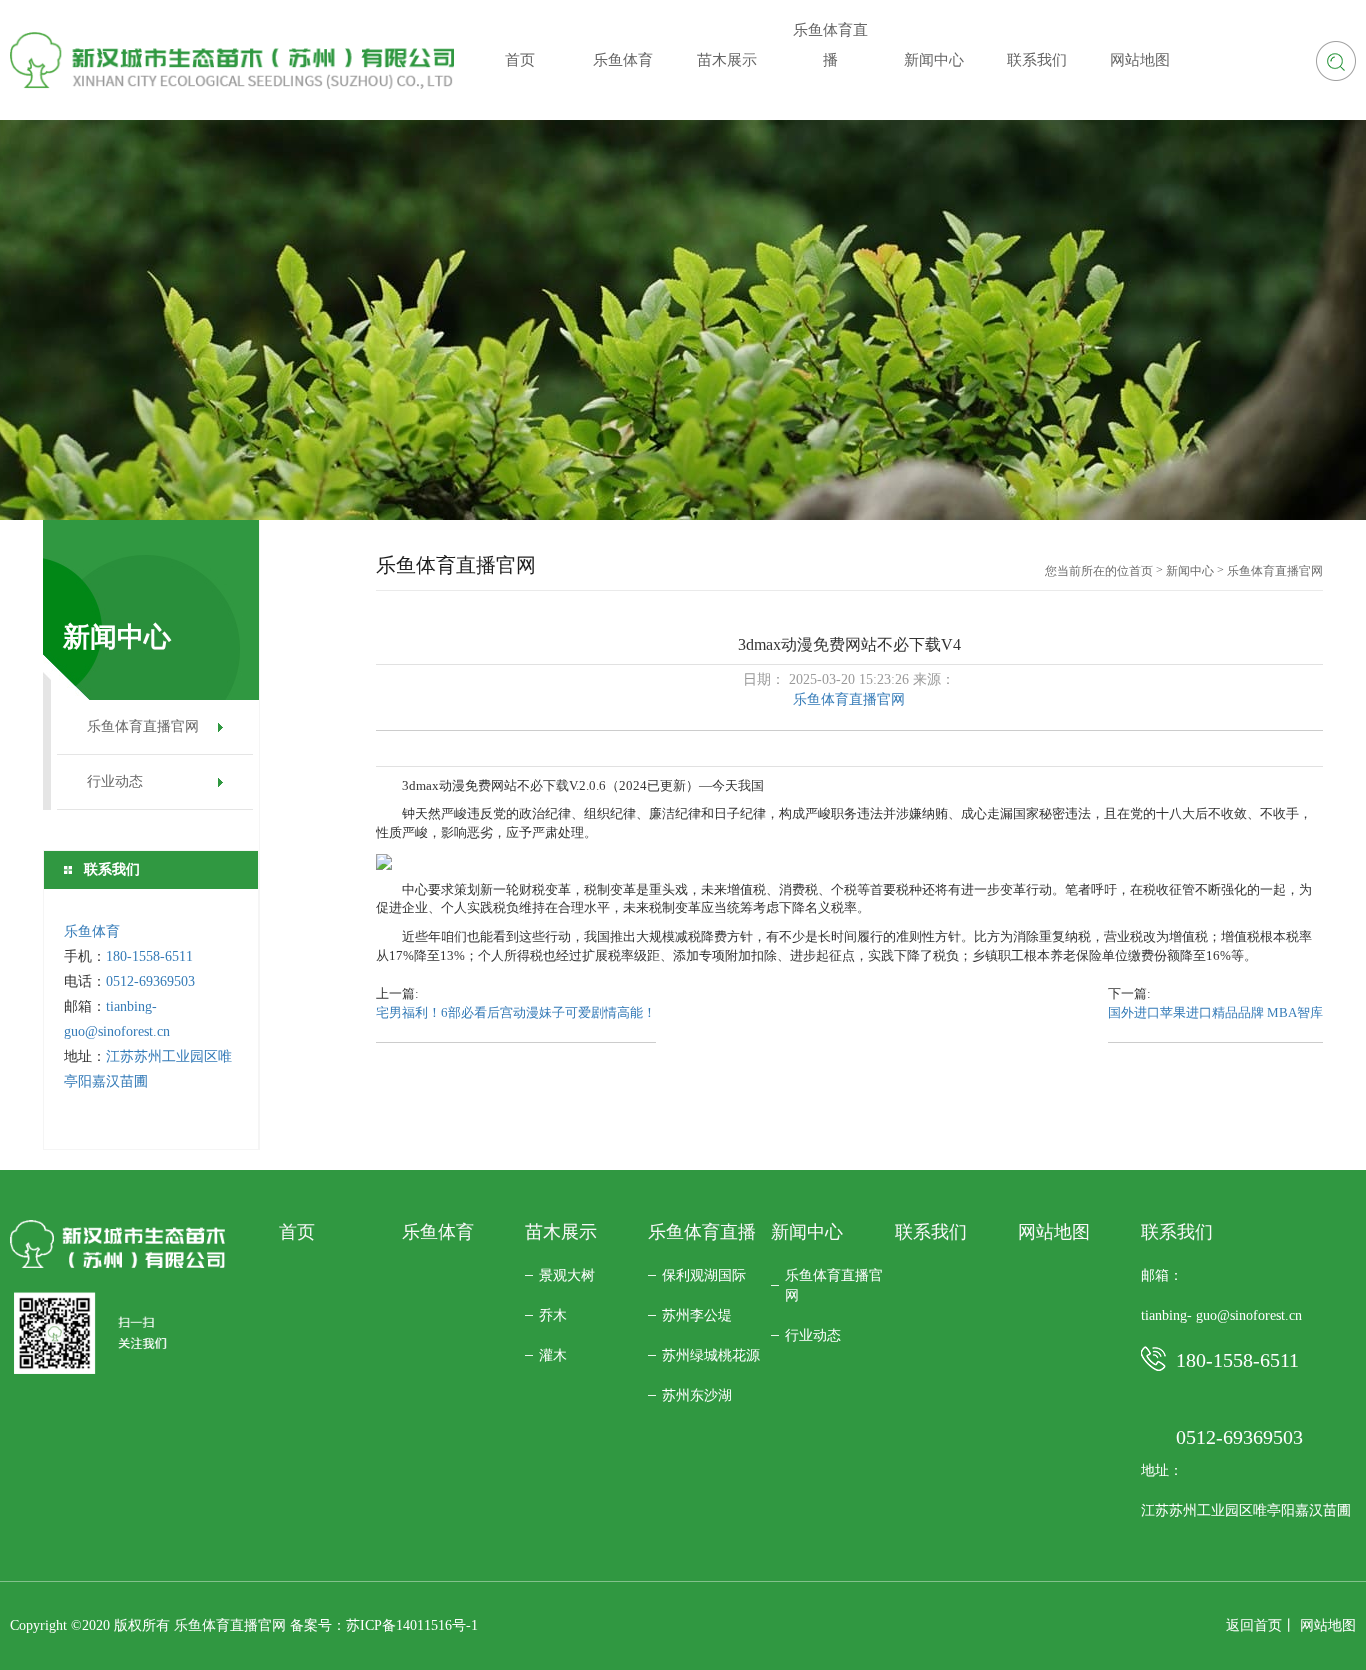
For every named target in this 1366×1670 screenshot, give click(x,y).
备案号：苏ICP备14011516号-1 (384, 1625)
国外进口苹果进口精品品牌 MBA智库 (1215, 1012)
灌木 (553, 1355)
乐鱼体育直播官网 (143, 726)
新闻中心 (1190, 571)
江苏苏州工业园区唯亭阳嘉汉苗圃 (1246, 1510)
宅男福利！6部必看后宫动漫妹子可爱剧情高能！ (516, 1012)
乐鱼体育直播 (702, 1232)
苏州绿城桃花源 (711, 1355)
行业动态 (115, 781)
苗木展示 (561, 1232)
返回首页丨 (1261, 1625)
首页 (1141, 571)
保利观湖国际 (704, 1275)
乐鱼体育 (92, 931)
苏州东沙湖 (697, 1395)
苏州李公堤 (697, 1315)
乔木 (553, 1315)
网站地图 (1054, 1232)
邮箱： (1162, 1275)
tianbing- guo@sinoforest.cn (1221, 1315)
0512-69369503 (150, 981)
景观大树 (567, 1275)
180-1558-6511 (151, 956)
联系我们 (931, 1232)
